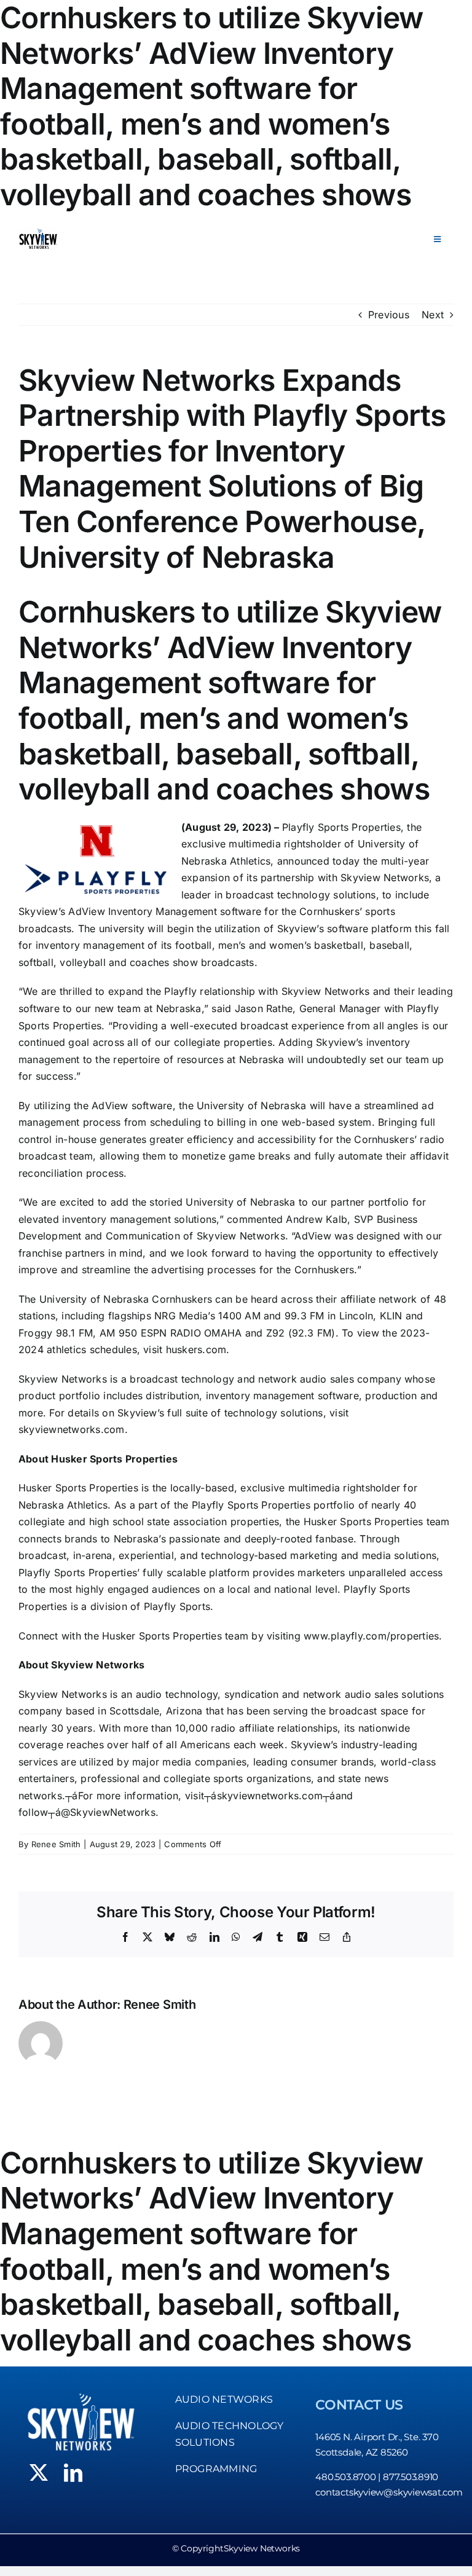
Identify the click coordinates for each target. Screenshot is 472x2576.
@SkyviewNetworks (108, 1812)
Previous (389, 315)
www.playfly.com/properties (371, 1636)
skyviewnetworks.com (72, 1429)
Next (433, 315)
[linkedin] (73, 2473)
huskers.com (196, 1349)
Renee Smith (56, 1844)
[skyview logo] (38, 233)
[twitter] (39, 2473)
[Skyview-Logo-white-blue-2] (81, 2396)
